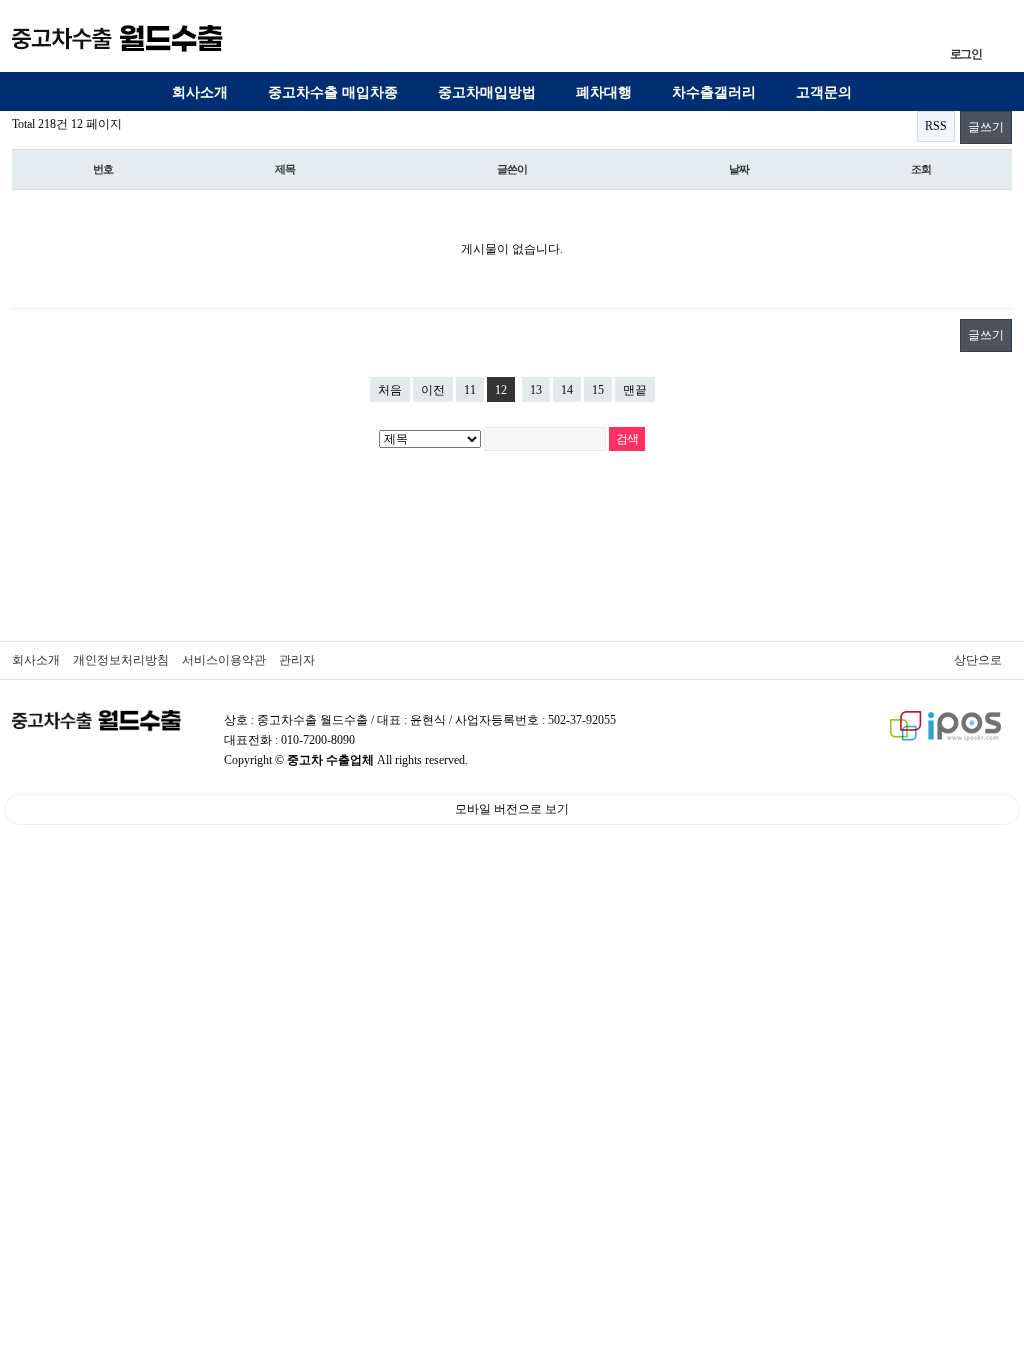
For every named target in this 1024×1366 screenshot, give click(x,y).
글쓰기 (986, 127)
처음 (390, 390)
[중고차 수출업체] (118, 38)
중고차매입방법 (487, 92)
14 (567, 390)
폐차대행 (604, 92)
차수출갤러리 (714, 92)
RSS (936, 126)
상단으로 (978, 660)
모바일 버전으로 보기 (512, 809)
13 (536, 390)
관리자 (297, 660)
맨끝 (635, 390)
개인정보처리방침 (121, 660)
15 (598, 390)
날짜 (739, 169)
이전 (433, 390)
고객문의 (824, 92)
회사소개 (200, 92)
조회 (921, 169)
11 (470, 390)
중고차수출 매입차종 (333, 92)
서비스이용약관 (224, 660)
